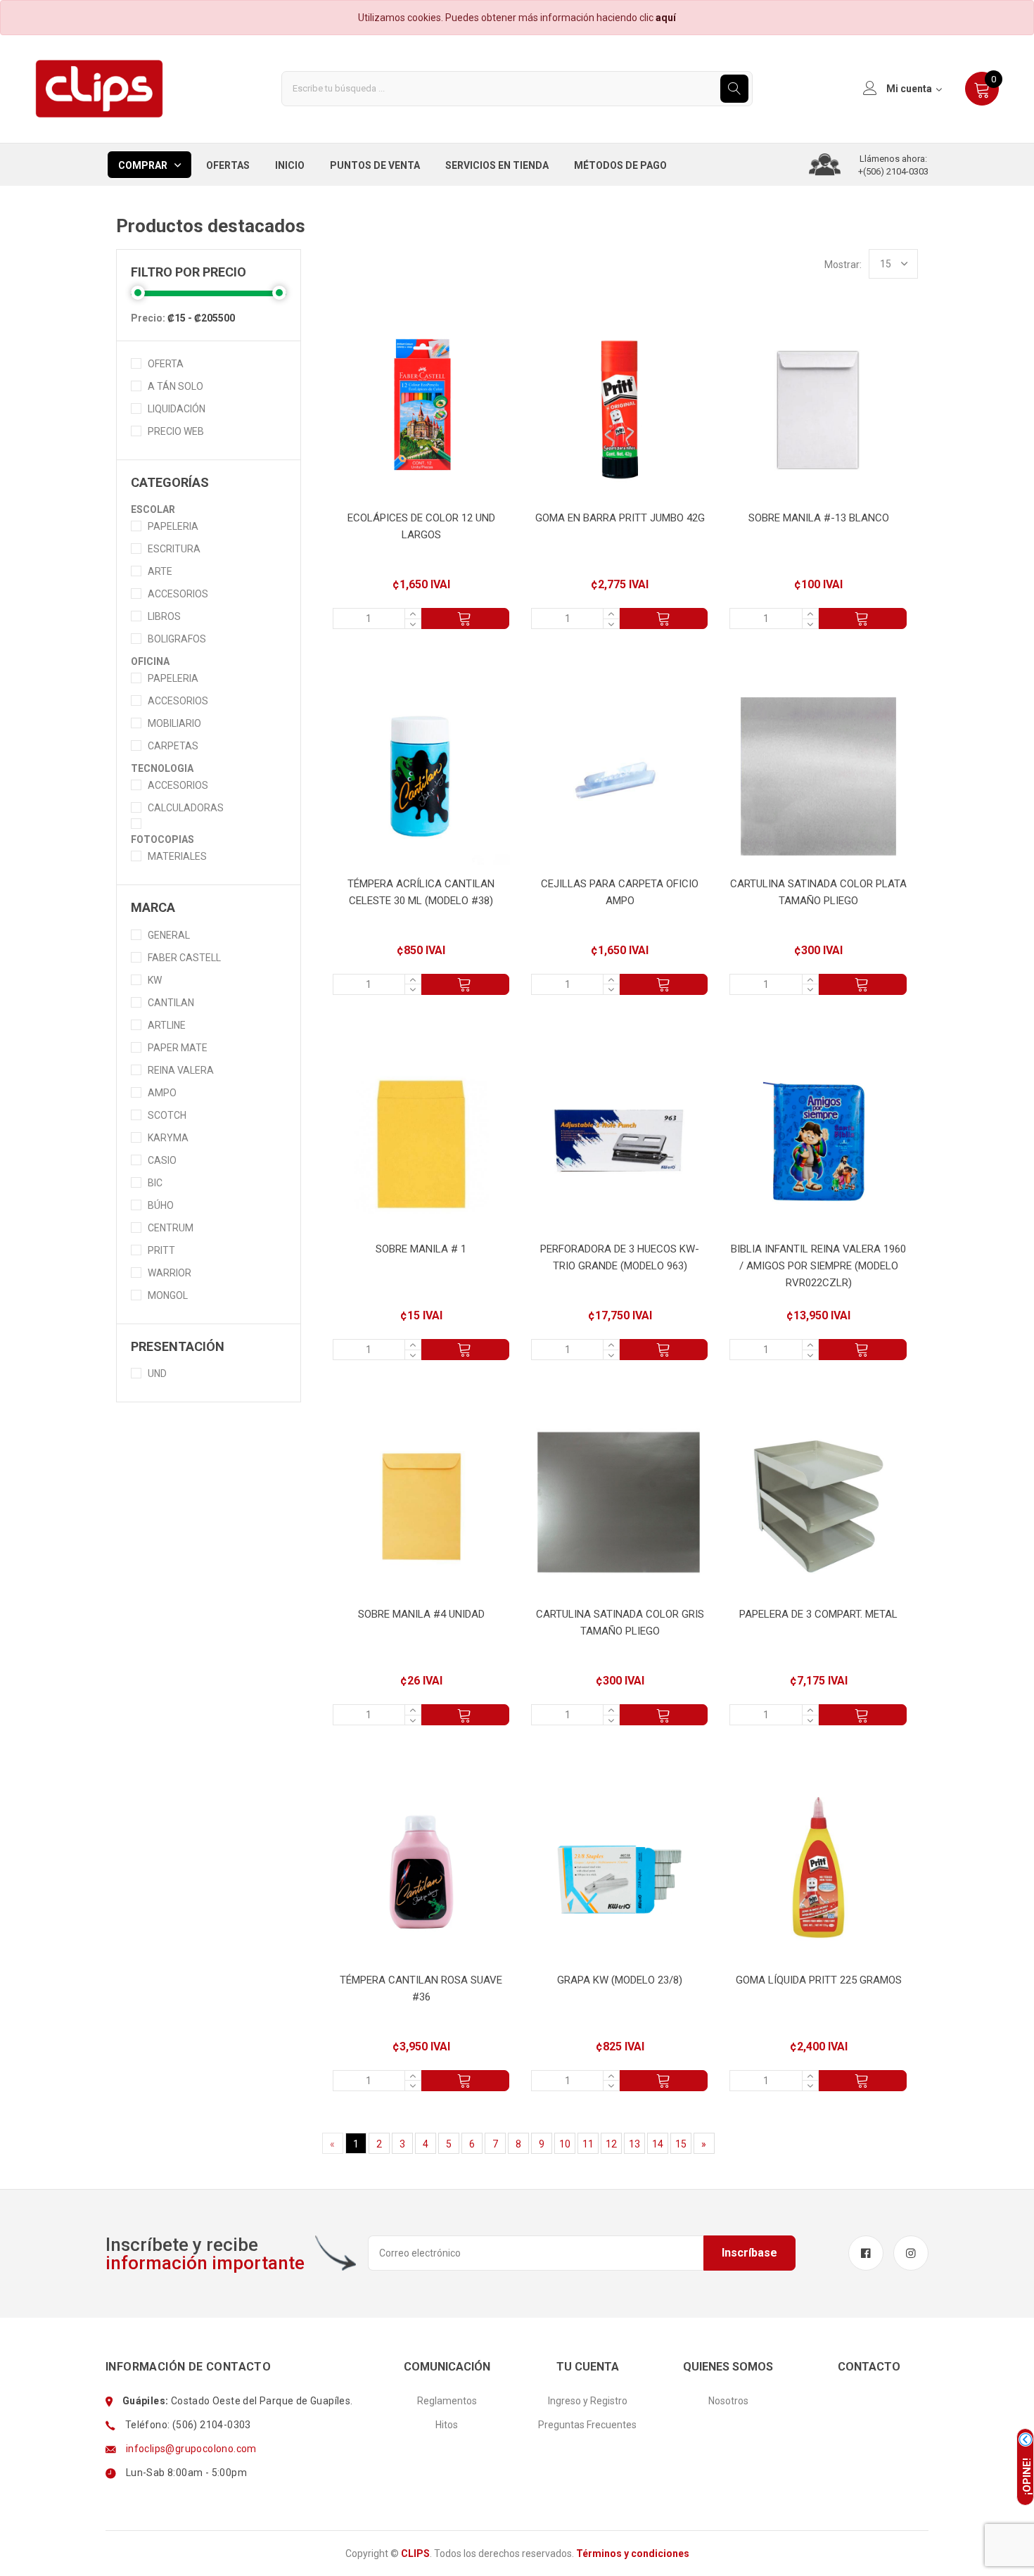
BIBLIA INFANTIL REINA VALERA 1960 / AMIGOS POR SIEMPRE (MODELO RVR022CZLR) (818, 1266)
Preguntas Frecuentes (587, 2425)
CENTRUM (171, 1228)
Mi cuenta (909, 89)
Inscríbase (749, 2253)
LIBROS (164, 616)
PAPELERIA (173, 526)
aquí (666, 18)
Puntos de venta (375, 165)
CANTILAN (171, 1003)
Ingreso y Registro (588, 2401)
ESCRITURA (174, 549)
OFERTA (166, 364)
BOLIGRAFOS (177, 639)
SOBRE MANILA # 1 (421, 1249)
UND (157, 1373)
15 (681, 2144)
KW (155, 980)
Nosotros (728, 2401)
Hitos (447, 2425)
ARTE (160, 571)
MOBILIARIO (174, 723)
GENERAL (169, 935)
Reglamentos (447, 2401)
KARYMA (168, 1138)
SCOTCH (167, 1115)
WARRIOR (170, 1273)
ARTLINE (167, 1025)
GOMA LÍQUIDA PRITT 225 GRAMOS (819, 1980)
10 (565, 2144)
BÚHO (161, 1205)
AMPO (162, 1093)
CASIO (162, 1160)
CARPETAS (173, 746)
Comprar (143, 165)
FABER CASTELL (184, 958)
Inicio (290, 165)
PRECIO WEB (176, 431)
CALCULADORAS (186, 808)
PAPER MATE (178, 1048)
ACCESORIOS (178, 594)
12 (611, 2144)
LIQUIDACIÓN (177, 409)
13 (634, 2144)
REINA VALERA (181, 1070)
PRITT (161, 1250)
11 (588, 2144)
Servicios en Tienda (497, 165)
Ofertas (228, 165)
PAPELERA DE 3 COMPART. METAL (818, 1614)
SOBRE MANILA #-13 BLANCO (819, 518)
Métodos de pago (620, 165)
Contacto (869, 2367)
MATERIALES (177, 856)
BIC (155, 1183)
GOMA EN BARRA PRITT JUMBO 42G (620, 518)
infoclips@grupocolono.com (191, 2449)
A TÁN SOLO (175, 386)
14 (658, 2144)
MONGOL (168, 1295)
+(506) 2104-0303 (893, 171)
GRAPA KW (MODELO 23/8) (620, 1980)
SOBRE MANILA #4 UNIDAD (421, 1614)
